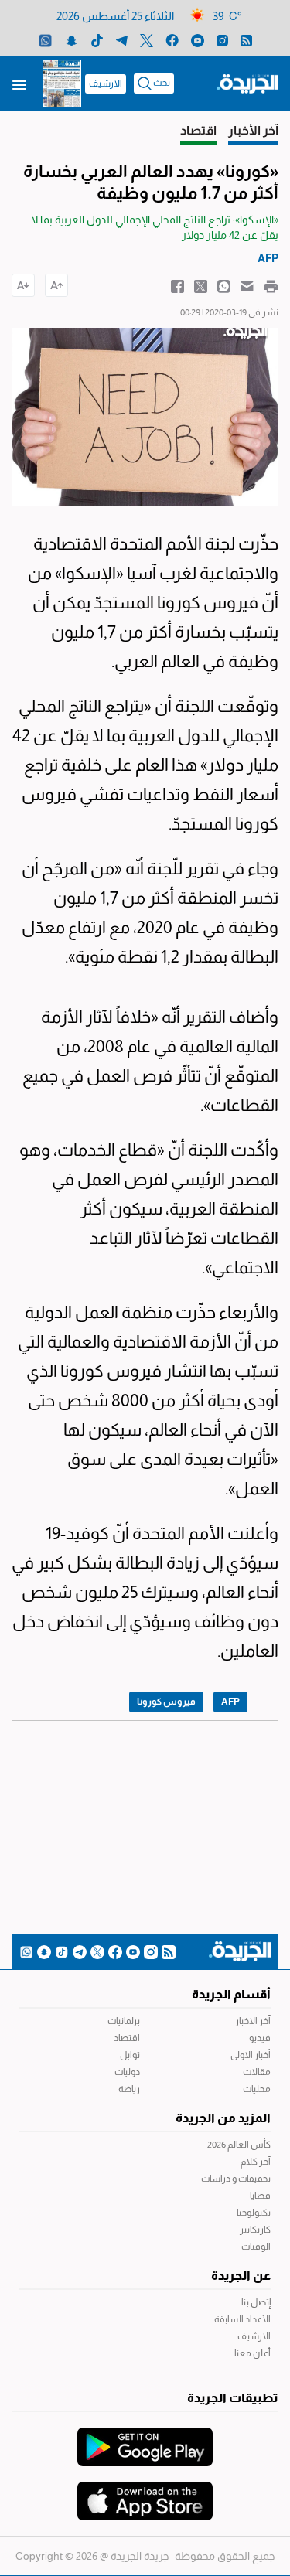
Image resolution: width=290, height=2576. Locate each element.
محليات (257, 2089)
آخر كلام (256, 2162)
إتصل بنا (256, 2302)
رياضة (129, 2089)
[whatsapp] (45, 40)
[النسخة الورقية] (62, 83)
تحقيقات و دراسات (236, 2179)
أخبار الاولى (251, 2055)
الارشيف (106, 83)
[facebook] (172, 40)
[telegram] (122, 40)
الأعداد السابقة (242, 2319)
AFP (230, 1702)
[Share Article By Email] (247, 285)
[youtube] (198, 40)
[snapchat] (72, 40)
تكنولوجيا (254, 2213)
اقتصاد (127, 2038)
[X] (147, 40)
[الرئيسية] (247, 83)
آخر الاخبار (253, 2021)
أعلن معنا (252, 2353)
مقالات (257, 2072)
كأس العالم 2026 (239, 2145)
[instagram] (222, 40)
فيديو (260, 2038)
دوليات (127, 2072)
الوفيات (256, 2247)
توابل (130, 2055)
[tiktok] (97, 40)
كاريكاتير (255, 2230)
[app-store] (145, 2493)
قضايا (260, 2196)
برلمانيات (124, 2021)
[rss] (246, 40)
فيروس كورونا (166, 1702)
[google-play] (145, 2439)
